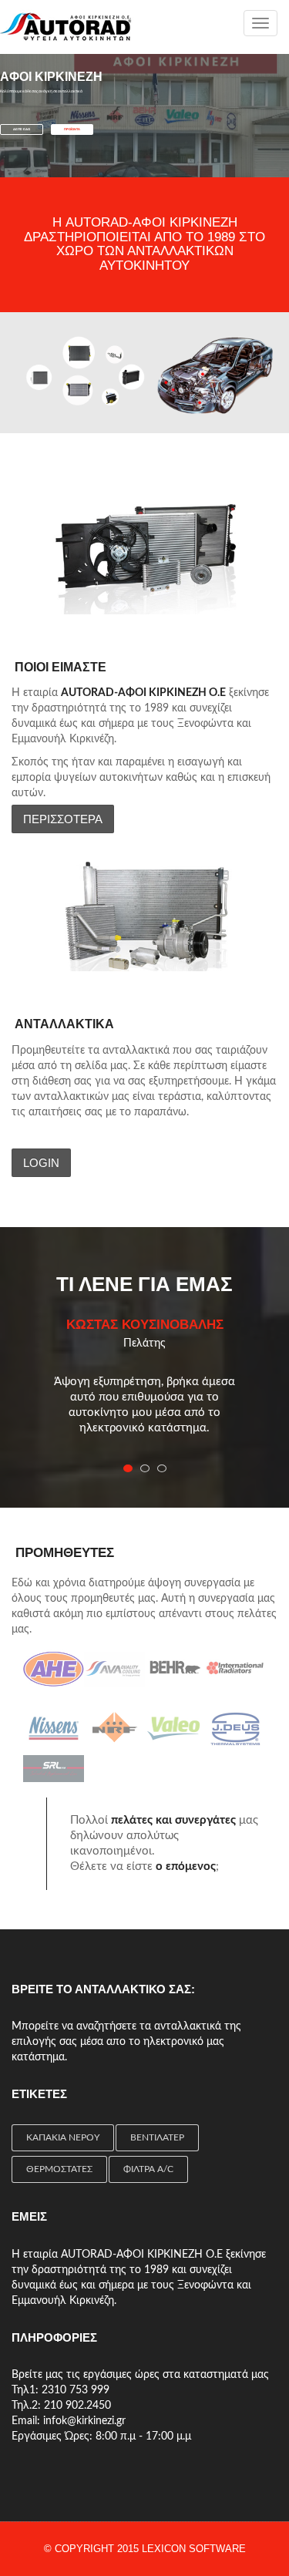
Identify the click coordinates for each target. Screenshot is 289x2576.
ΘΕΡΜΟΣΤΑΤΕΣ (59, 2169)
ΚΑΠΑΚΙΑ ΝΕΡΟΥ (63, 2137)
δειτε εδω (22, 129)
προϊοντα (72, 129)
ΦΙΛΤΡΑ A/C (148, 2169)
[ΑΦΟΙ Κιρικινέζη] (67, 27)
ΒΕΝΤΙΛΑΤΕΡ (157, 2137)
